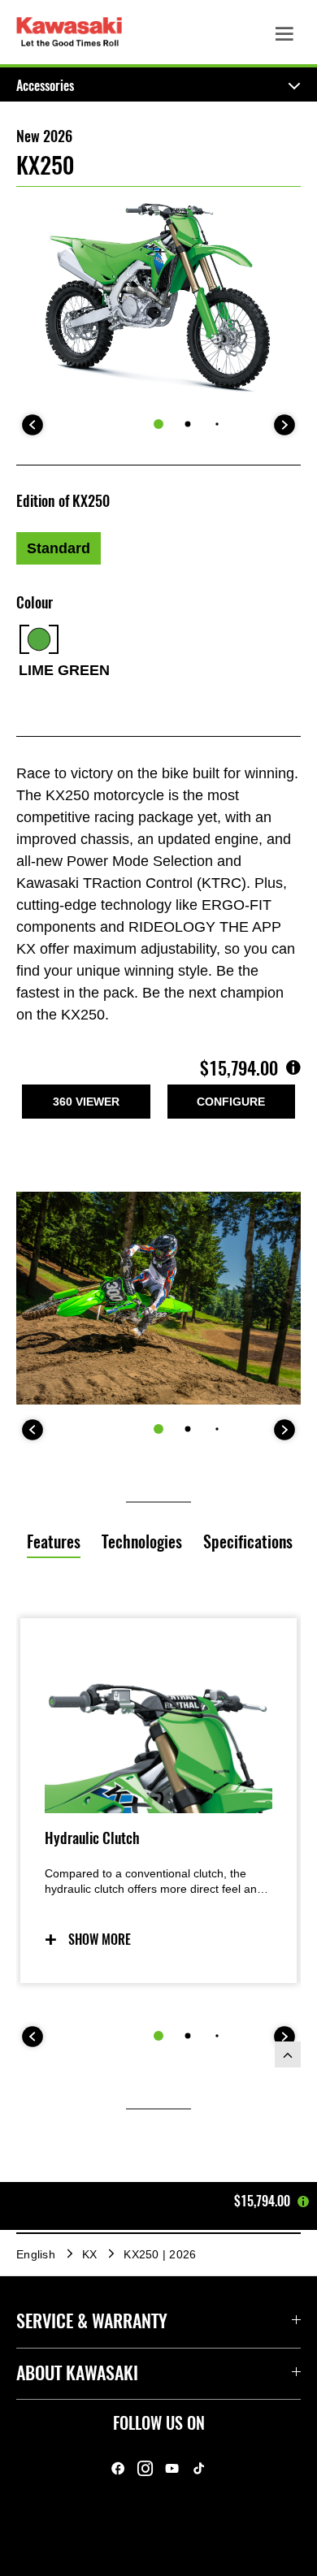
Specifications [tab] (248, 1541)
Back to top (288, 2054)
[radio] (59, 548)
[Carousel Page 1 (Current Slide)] (158, 424)
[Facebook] (118, 2469)
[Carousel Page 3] (217, 424)
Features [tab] (54, 1541)
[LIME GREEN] (39, 639)
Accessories (45, 86)
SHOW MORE (100, 1940)
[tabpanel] (158, 1882)
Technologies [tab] (142, 1541)
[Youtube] (172, 2469)
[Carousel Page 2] (188, 424)
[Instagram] (145, 2469)
